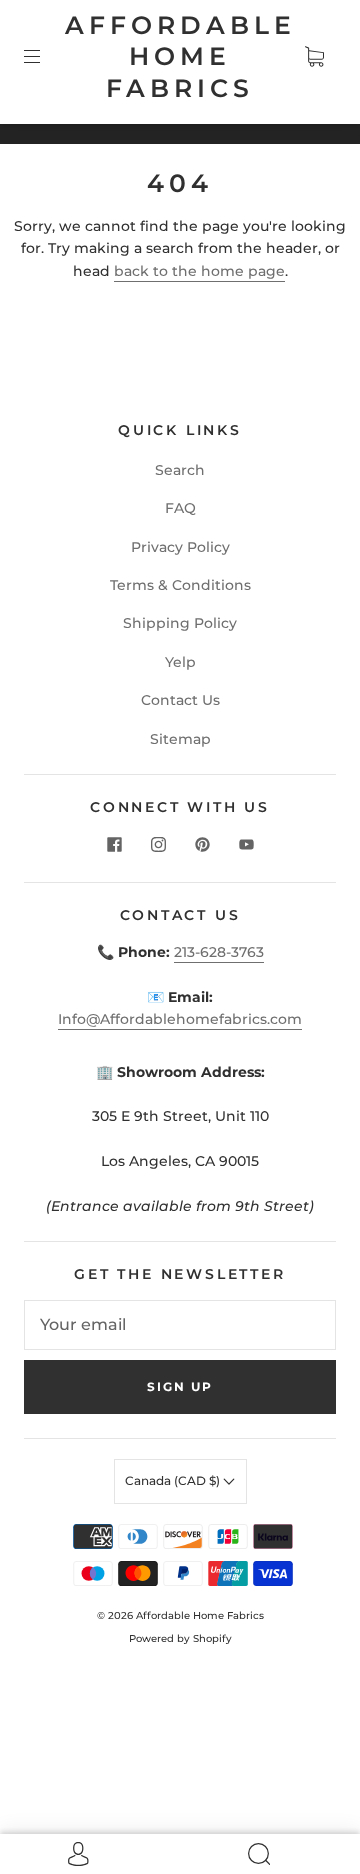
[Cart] (314, 57)
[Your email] (180, 1325)
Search (180, 470)
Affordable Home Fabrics (180, 56)
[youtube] (246, 844)
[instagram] (158, 844)
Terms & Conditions (180, 585)
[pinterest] (202, 844)
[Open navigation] (46, 57)
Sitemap (180, 739)
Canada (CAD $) (174, 1480)
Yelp (180, 662)
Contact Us (180, 700)
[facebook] (114, 844)
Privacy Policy (180, 547)
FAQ (180, 508)
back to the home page (199, 271)
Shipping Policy (180, 623)
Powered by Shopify (180, 1638)
